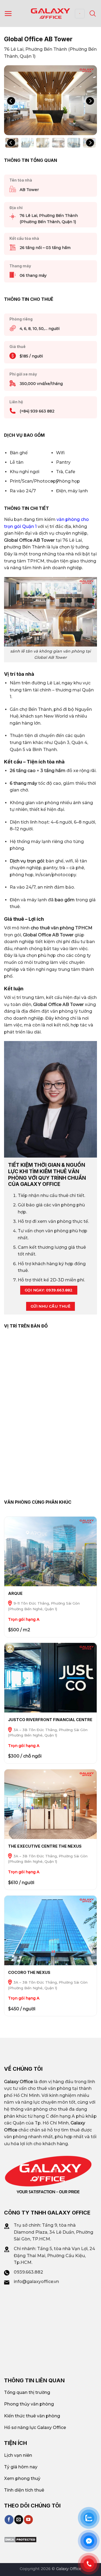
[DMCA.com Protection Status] (20, 2539)
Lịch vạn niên (18, 2455)
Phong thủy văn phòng (29, 2404)
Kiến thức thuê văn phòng (32, 2416)
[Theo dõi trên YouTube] (28, 2520)
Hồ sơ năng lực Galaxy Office (35, 2427)
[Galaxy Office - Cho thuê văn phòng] (51, 13)
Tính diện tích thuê (24, 2490)
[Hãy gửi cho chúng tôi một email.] (19, 2520)
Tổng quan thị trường (27, 2392)
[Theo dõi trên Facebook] (9, 2520)
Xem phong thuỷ (22, 2478)
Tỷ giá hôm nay (21, 2467)
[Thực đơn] (8, 13)
